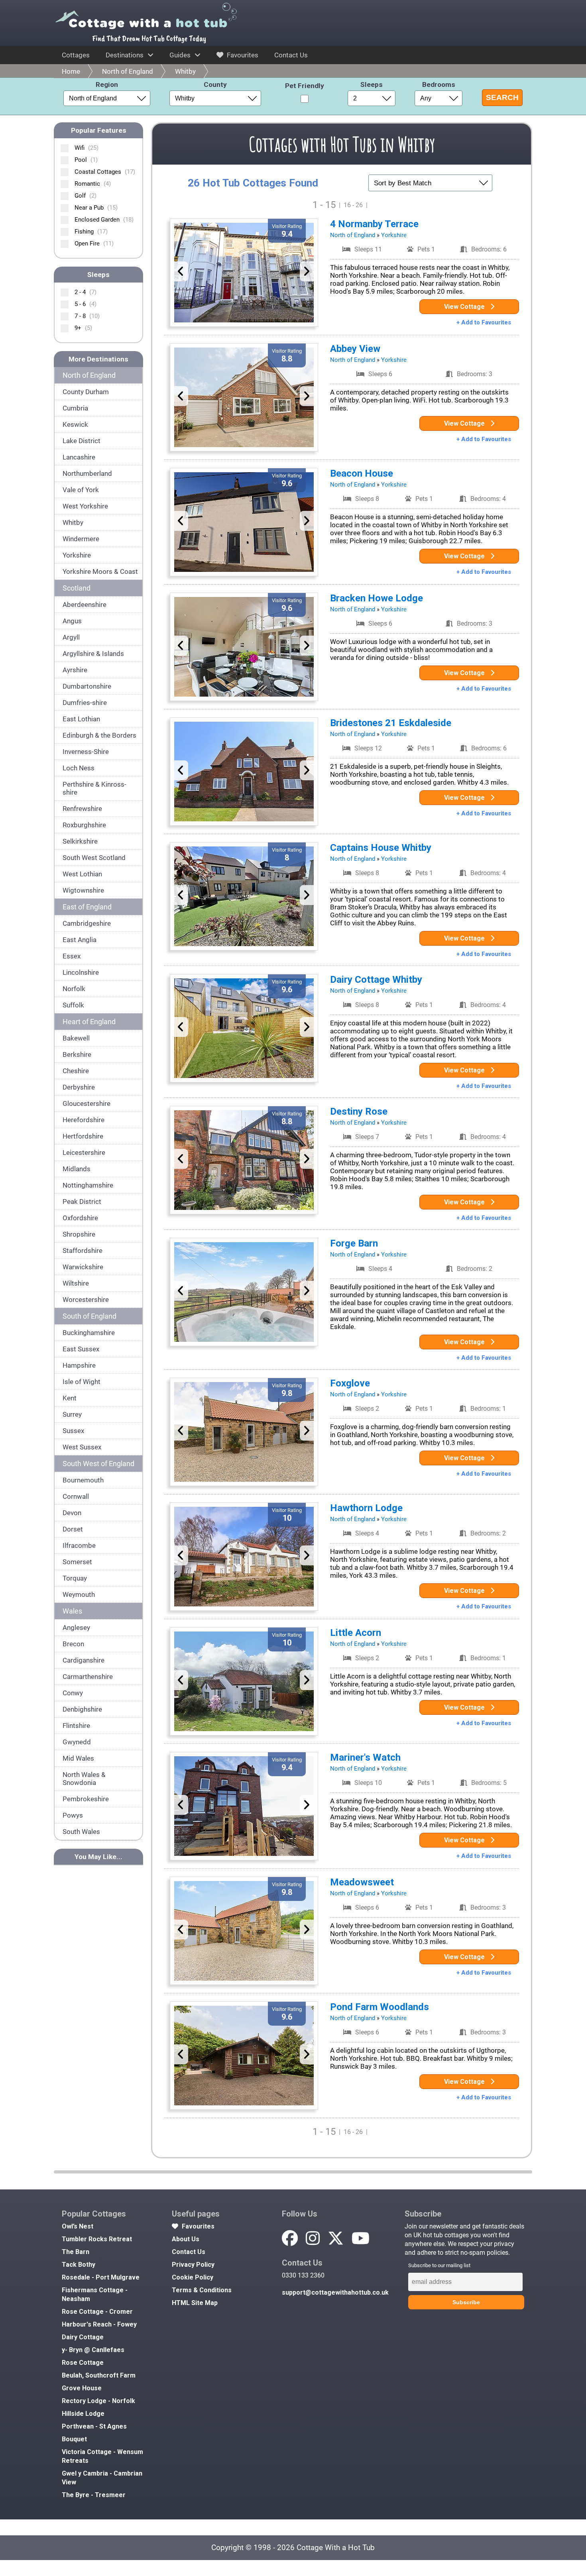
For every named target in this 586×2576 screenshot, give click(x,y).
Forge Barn (354, 1243)
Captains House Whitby (381, 848)
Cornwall (76, 1496)
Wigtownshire (83, 890)
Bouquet (74, 2439)
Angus (72, 621)
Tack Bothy (79, 2265)
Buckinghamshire (89, 1333)
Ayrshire (75, 670)
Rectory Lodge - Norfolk (98, 2401)
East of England (87, 907)
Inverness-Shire (86, 752)
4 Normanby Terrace (374, 224)
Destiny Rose (359, 1111)
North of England (128, 71)
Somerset (77, 1562)
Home (71, 71)
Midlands (77, 1169)
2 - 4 (86, 292)
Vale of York (81, 490)
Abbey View (355, 349)
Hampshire (79, 1365)
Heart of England (89, 1022)
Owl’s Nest (78, 2226)
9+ (83, 328)
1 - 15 (324, 205)
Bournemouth (83, 1480)
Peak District (82, 1202)
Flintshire (76, 1726)
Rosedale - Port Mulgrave (101, 2277)
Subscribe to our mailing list (439, 2265)
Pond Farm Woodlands (380, 2007)
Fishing (91, 232)
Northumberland (87, 473)
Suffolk (73, 1005)
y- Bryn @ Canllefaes (93, 2350)
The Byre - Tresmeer (94, 2495)
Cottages (76, 55)
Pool (86, 160)
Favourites (242, 55)
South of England (89, 1316)
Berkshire (77, 1054)
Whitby (185, 71)
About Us (186, 2239)
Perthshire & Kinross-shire (94, 788)
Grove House (82, 2388)
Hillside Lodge (83, 2414)
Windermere (81, 539)
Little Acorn (356, 1633)
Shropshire (79, 1234)
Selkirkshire (80, 841)
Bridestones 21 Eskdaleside (391, 723)
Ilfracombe (79, 1545)
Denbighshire (82, 1709)
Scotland (77, 588)
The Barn (76, 2252)
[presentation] (181, 271)
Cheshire (76, 1071)
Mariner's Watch (365, 1757)
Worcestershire (86, 1300)
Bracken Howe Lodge (377, 598)
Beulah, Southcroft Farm (99, 2375)
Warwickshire (83, 1267)
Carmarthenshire (88, 1677)
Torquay (75, 1578)
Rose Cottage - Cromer (97, 2312)
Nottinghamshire (88, 1185)
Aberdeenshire (85, 605)
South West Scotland (94, 858)
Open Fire (94, 243)
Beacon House (362, 473)
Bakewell (76, 1038)
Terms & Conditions (202, 2290)
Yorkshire (77, 555)
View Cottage (465, 307)
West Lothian (82, 874)
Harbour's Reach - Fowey (99, 2324)
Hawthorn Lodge (366, 1508)
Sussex (73, 1431)
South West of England (98, 1464)
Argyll (71, 637)
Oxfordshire (80, 1218)
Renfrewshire (82, 809)
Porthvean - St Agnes (94, 2426)
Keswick (75, 424)
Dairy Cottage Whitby (376, 980)
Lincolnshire (81, 972)
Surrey (72, 1414)
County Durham (86, 392)
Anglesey (76, 1628)
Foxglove (350, 1383)
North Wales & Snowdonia (84, 1779)
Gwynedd (77, 1742)
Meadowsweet (362, 1882)
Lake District (82, 441)
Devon (72, 1513)
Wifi (87, 148)
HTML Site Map (195, 2303)
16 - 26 (353, 205)
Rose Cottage (83, 2363)
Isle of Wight (82, 1382)
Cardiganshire (84, 1660)
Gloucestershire (87, 1103)
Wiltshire (76, 1283)
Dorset (73, 1529)
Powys (73, 1815)
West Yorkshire (85, 506)
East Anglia (80, 940)
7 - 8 (87, 316)
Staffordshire (83, 1251)
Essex (72, 956)
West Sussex (82, 1447)
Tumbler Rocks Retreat (97, 2239)
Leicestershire (84, 1153)
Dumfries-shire (85, 703)
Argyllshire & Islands (93, 654)
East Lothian (81, 719)
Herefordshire (84, 1120)
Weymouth (79, 1594)
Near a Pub (96, 208)
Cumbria (75, 408)
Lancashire (79, 457)
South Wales (81, 1832)
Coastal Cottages (105, 172)
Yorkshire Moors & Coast (100, 571)
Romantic (93, 184)
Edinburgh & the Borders (99, 735)
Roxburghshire (84, 825)
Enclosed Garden (104, 220)
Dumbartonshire (87, 686)
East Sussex (81, 1349)
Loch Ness (79, 768)
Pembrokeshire (86, 1799)
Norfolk (74, 989)
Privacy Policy (193, 2265)
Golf (86, 196)
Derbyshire (79, 1087)
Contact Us (291, 55)
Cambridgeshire (87, 923)
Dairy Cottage (83, 2337)
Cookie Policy (193, 2277)
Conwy (73, 1693)
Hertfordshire (83, 1136)
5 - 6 (86, 304)
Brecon (73, 1644)
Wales (72, 1611)
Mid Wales (78, 1758)
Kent (70, 1398)
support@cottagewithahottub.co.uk (335, 2292)
